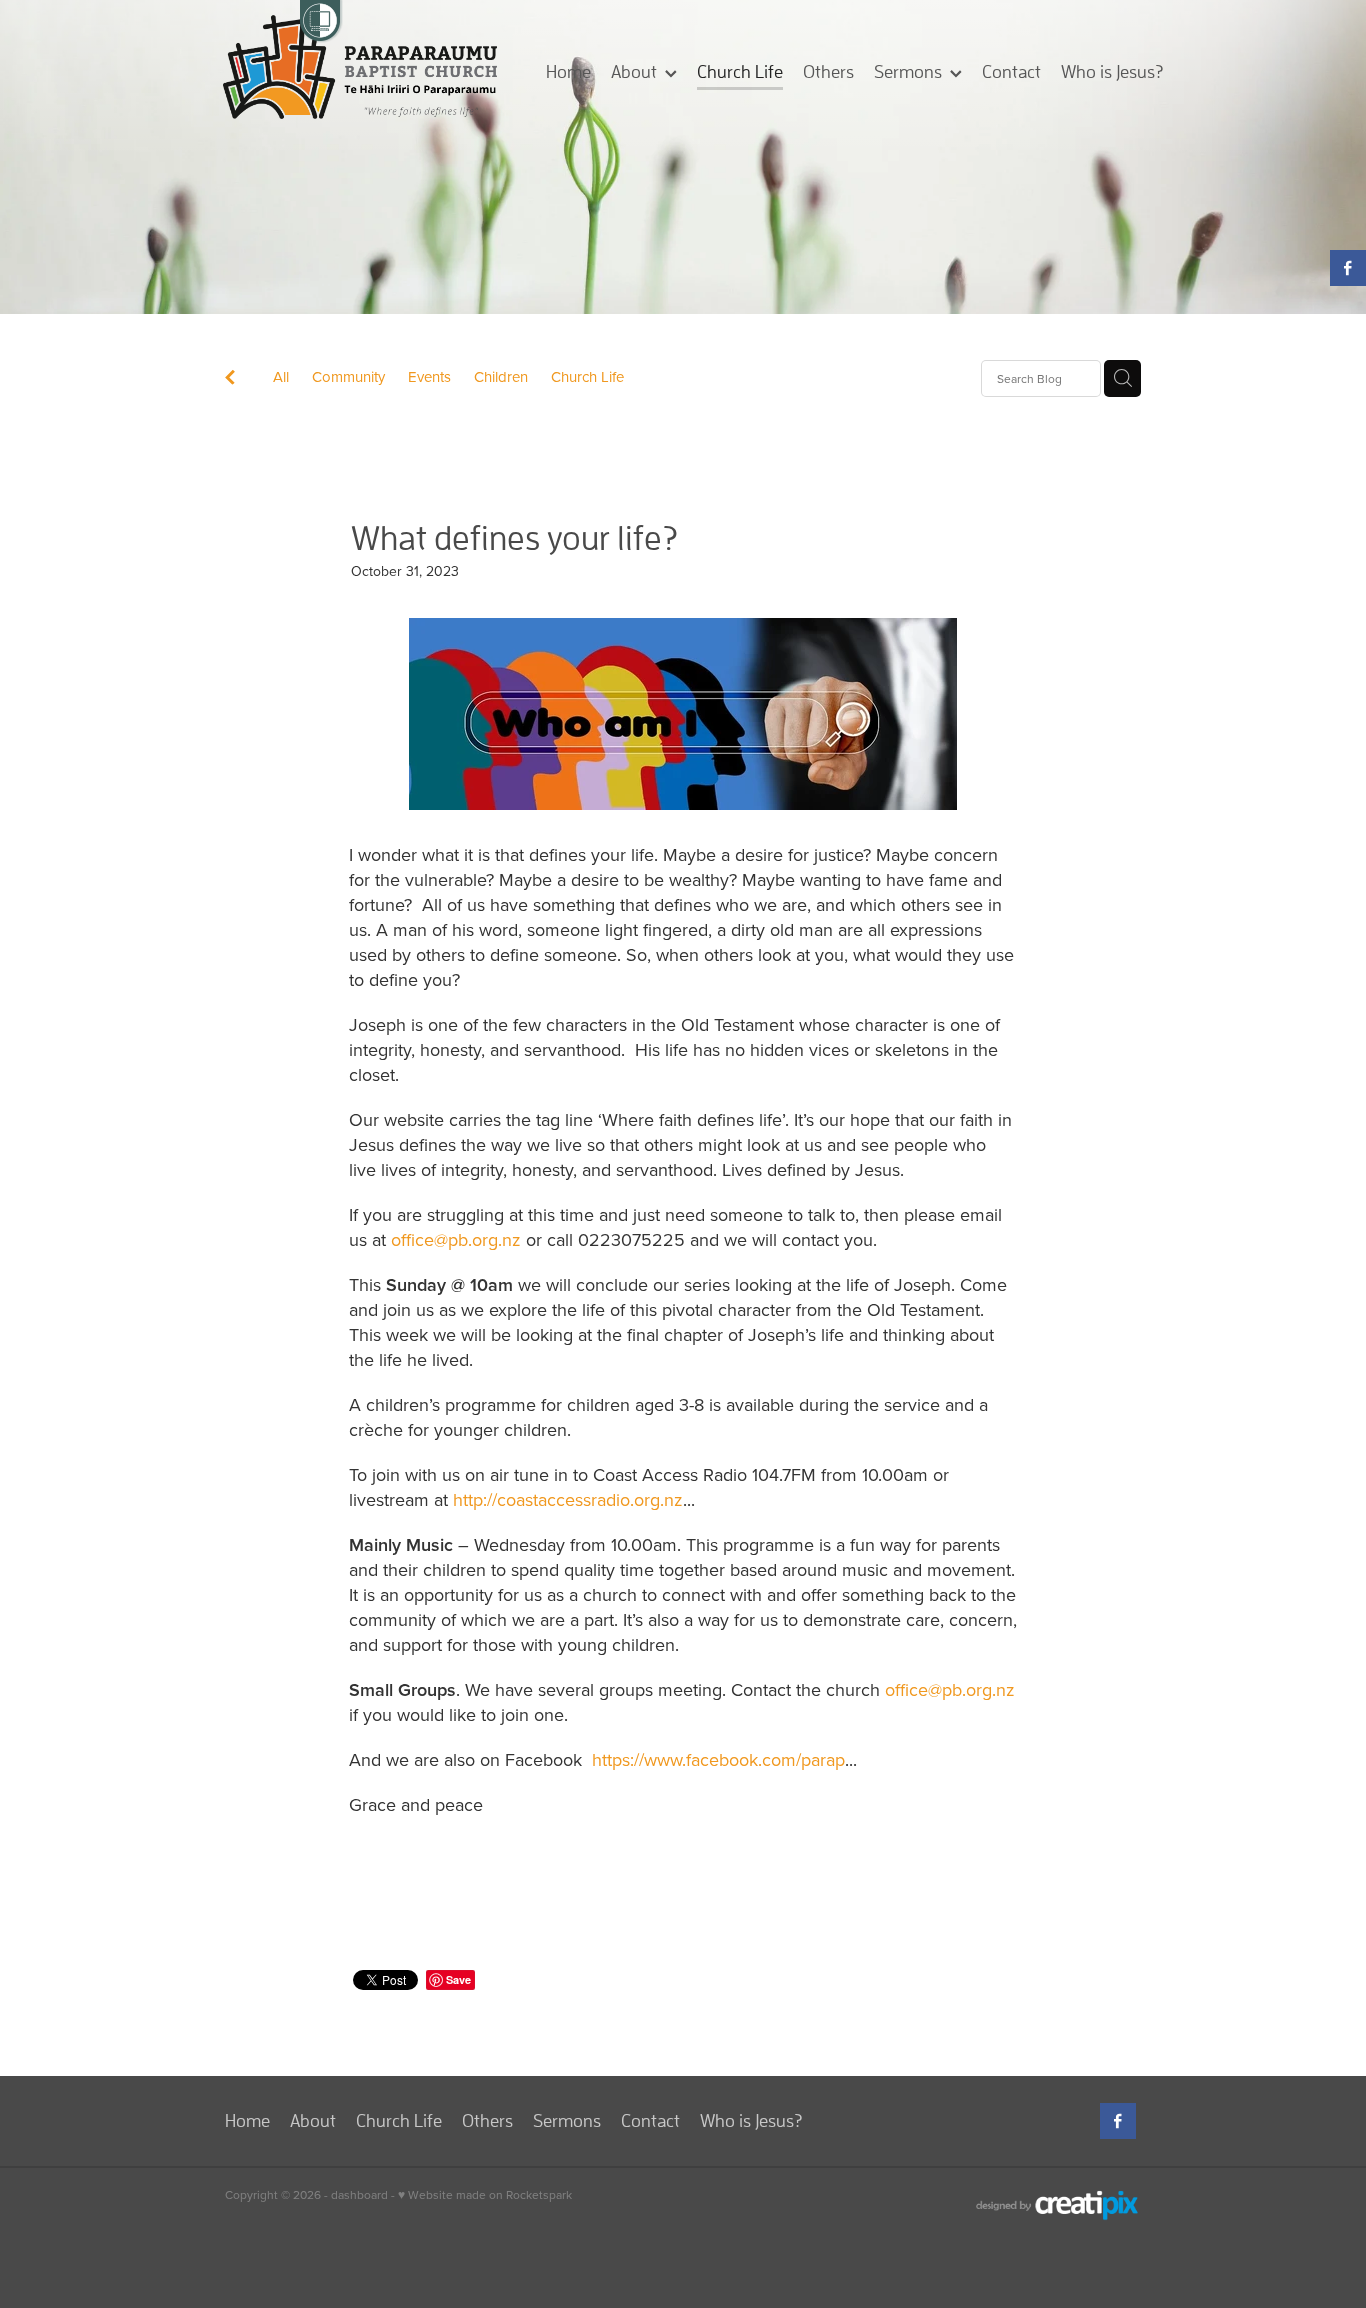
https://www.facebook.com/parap (718, 1759)
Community (348, 376)
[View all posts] (230, 379)
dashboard (359, 2194)
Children (501, 376)
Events (429, 376)
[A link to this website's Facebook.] (1348, 268)
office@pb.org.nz (456, 1239)
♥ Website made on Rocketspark (485, 2194)
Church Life (587, 376)
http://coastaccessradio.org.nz (568, 1499)
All (281, 376)
